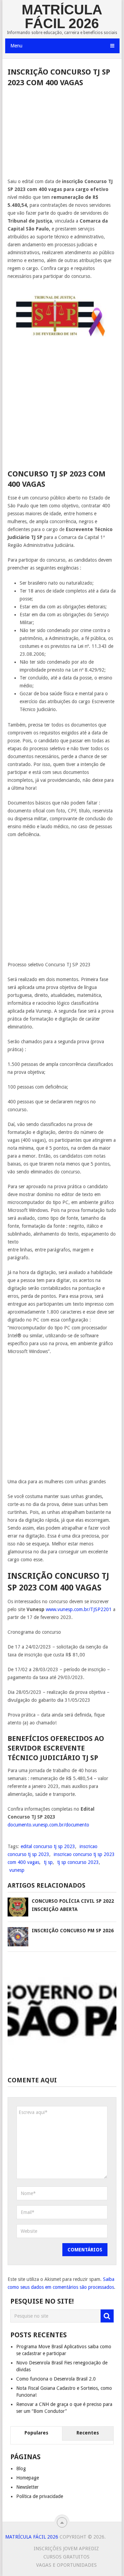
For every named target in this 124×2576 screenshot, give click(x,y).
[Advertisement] (62, 135)
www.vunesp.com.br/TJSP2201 (79, 1609)
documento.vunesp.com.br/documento (48, 1825)
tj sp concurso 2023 (78, 1862)
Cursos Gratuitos (66, 2557)
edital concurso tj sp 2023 (48, 1846)
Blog (21, 2468)
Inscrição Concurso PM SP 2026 (73, 1931)
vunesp (17, 1870)
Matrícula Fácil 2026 (62, 16)
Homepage (28, 2478)
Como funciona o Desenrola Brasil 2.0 (56, 2379)
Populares (36, 2433)
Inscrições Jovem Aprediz (66, 2549)
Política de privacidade (40, 2496)
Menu (16, 46)
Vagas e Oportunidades (66, 2565)
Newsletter (27, 2487)
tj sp (48, 1862)
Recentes (88, 2433)
